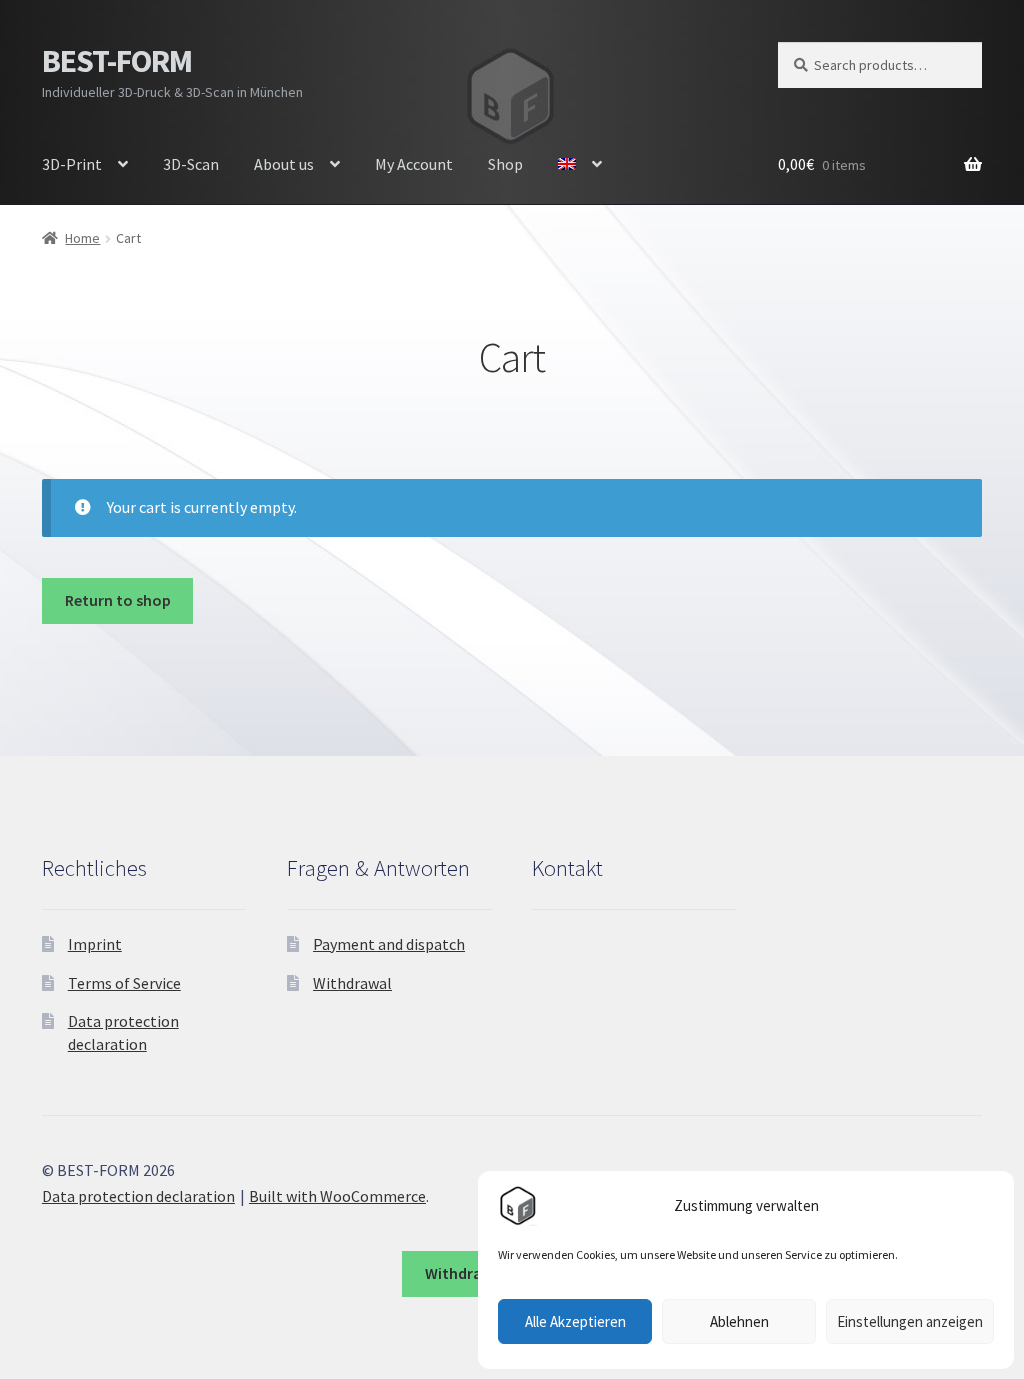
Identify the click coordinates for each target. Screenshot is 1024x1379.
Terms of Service (124, 983)
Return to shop (118, 600)
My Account (414, 164)
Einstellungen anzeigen (910, 1321)
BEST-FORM (117, 61)
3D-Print (72, 164)
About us (284, 164)
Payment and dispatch (389, 944)
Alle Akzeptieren (575, 1321)
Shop (505, 164)
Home (82, 238)
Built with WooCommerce (337, 1196)
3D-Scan (191, 164)
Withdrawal (352, 983)
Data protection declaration (138, 1196)
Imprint (95, 944)
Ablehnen (739, 1321)
